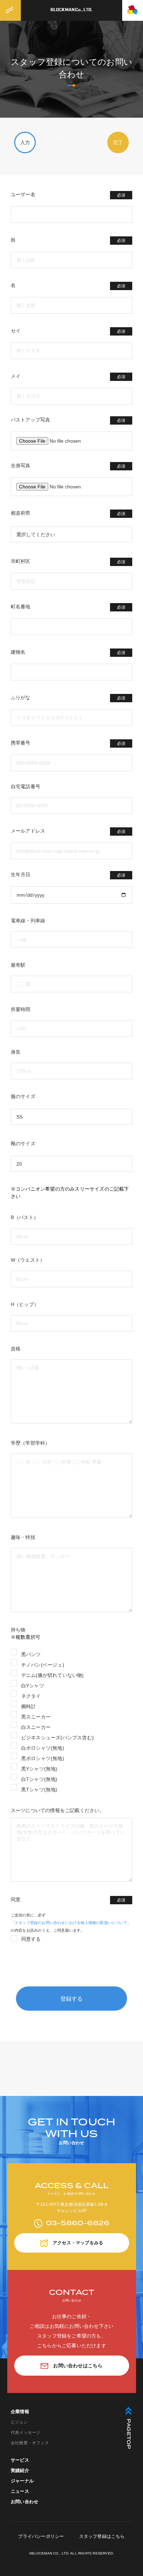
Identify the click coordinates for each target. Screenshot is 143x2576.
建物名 (68, 652)
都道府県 (68, 513)
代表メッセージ (26, 2433)
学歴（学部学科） (31, 1443)
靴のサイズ (23, 1143)
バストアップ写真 (68, 420)
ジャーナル (22, 2481)
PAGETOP (128, 2434)
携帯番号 (68, 743)
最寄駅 (18, 965)
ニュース (20, 2491)
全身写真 (68, 466)
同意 (68, 1900)
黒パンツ (31, 1654)
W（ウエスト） (28, 1260)
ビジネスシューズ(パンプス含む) (57, 1738)
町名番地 (68, 607)
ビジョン (19, 2422)
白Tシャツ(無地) (39, 1779)
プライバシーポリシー (41, 2536)
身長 (16, 1052)
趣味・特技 (23, 1537)
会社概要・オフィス (30, 2443)
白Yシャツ (33, 1686)
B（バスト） (25, 1217)
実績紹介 (20, 2470)
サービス (20, 2460)
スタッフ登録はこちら (102, 2536)
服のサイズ (23, 1096)
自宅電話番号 (26, 786)
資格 (16, 1349)
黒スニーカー (36, 1717)
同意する (31, 1939)
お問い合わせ (24, 2502)
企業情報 (20, 2412)
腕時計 (29, 1706)
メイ (68, 376)
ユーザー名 (68, 195)
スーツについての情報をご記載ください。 (58, 1810)
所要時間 (21, 1009)
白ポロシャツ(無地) (43, 1748)
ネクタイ (31, 1696)
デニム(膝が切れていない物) (53, 1675)
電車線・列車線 (28, 921)
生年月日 (68, 875)
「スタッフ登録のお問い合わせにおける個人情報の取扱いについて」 (71, 1923)
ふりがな (68, 698)
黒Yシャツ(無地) (39, 1769)
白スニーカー (36, 1727)
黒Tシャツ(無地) (39, 1790)
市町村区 (68, 561)
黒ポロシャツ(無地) (43, 1758)
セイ (68, 331)
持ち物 (18, 1630)
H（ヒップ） (25, 1304)
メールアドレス (68, 831)
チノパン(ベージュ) (43, 1665)
